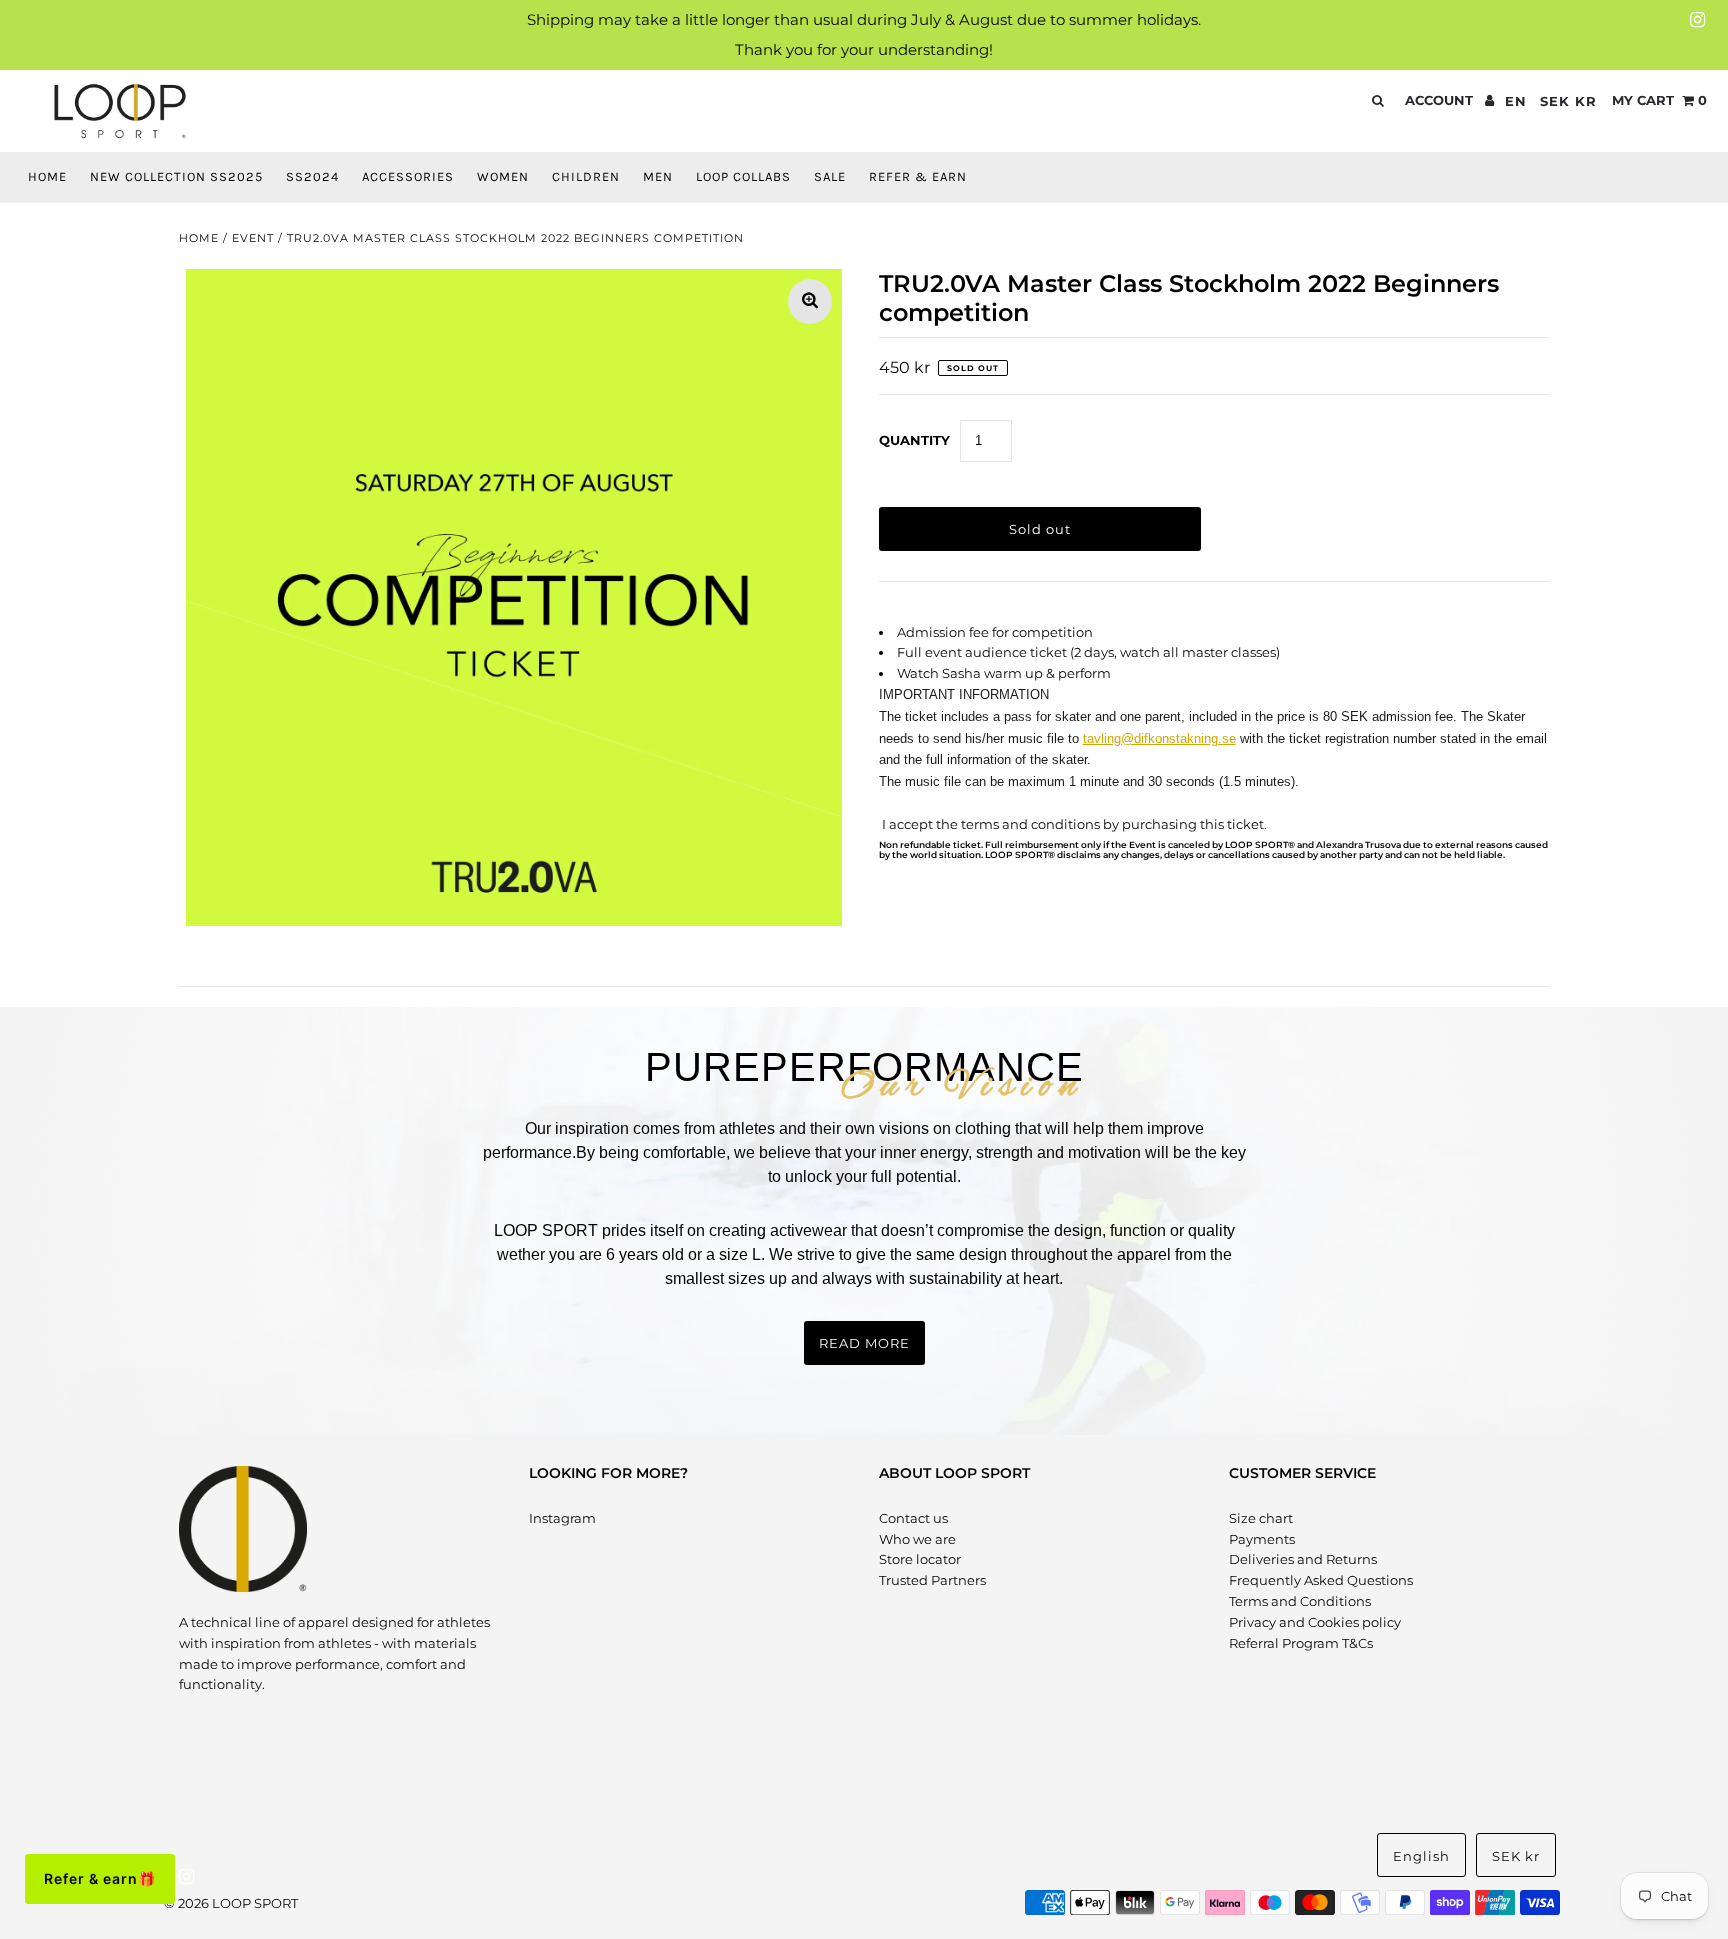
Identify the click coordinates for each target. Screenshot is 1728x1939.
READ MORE (864, 1343)
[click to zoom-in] (810, 301)
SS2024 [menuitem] (312, 176)
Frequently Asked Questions (1321, 1580)
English (1421, 1856)
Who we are (917, 1539)
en (1516, 101)
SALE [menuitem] (830, 176)
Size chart (1261, 1518)
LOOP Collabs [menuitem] (743, 176)
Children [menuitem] (586, 176)
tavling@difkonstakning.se (1159, 738)
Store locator (920, 1559)
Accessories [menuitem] (408, 176)
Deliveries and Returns (1303, 1559)
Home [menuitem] (47, 176)
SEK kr (1568, 101)
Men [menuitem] (658, 176)
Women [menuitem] (503, 176)
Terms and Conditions (1300, 1601)
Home (199, 238)
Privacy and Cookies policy (1315, 1622)
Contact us (913, 1518)
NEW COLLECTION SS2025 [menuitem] (176, 176)
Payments (1262, 1539)
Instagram (562, 1518)
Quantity (914, 440)
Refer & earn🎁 (100, 1878)
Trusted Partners (932, 1580)
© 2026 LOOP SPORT (231, 1903)
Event (253, 238)
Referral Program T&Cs (1301, 1643)
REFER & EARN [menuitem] (918, 176)
